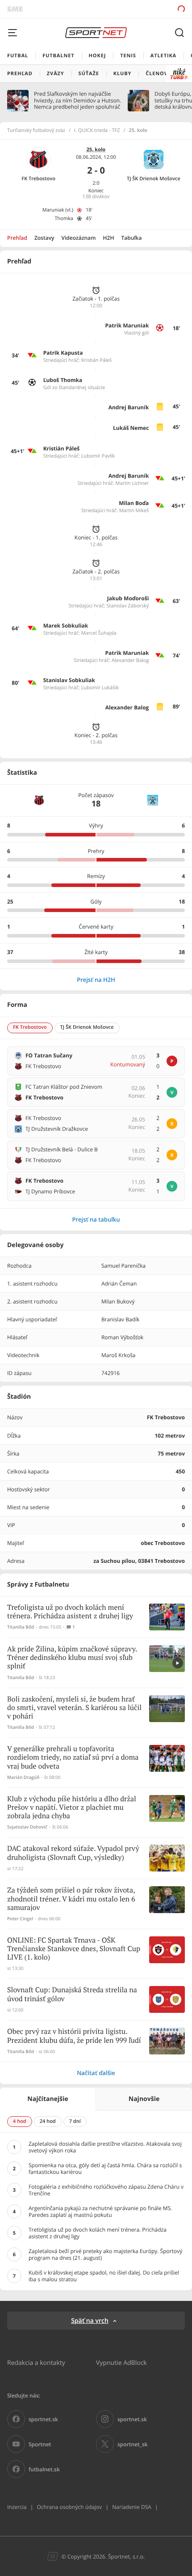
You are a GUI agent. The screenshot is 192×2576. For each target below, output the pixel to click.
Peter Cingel (20, 1919)
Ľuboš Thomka (63, 380)
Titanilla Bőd (21, 1627)
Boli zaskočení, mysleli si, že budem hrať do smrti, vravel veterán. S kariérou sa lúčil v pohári (74, 1708)
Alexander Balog (130, 660)
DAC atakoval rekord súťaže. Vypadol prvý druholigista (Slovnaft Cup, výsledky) (73, 1853)
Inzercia (17, 2507)
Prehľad (17, 238)
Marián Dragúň (23, 1777)
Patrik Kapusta (63, 353)
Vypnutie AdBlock (121, 2362)
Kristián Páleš (97, 360)
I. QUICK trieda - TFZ (97, 131)
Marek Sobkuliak (66, 626)
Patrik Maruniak (127, 325)
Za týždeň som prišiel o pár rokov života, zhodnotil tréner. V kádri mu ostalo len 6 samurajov (71, 1899)
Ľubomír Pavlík (98, 456)
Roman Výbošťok (122, 1337)
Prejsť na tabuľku (96, 1219)
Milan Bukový (118, 1301)
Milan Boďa (134, 503)
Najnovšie (144, 2099)
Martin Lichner (132, 483)
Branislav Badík (120, 1319)
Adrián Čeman (119, 1284)
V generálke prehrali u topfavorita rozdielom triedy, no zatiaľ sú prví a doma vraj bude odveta (73, 1758)
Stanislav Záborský (128, 606)
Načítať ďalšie (96, 2073)
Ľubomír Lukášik (100, 688)
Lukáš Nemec (131, 428)
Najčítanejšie (48, 2099)
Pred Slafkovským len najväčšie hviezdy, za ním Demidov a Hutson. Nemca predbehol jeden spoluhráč (77, 100)
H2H (109, 238)
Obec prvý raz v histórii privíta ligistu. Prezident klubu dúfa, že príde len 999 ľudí (74, 2036)
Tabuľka (131, 238)
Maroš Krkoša (119, 1355)
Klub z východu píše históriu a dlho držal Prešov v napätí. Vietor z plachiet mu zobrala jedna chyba (72, 1808)
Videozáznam (79, 238)
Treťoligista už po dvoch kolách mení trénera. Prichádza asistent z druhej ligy (70, 1612)
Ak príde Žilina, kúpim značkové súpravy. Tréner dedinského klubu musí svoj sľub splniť (72, 1658)
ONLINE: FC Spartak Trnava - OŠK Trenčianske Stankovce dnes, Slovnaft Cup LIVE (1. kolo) (74, 1949)
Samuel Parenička (123, 1266)
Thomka (64, 219)
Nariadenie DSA (132, 2507)
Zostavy (44, 238)
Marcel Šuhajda (99, 633)
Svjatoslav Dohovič (27, 1827)
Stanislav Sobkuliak (69, 680)
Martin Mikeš (134, 511)
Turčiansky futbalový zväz (36, 131)
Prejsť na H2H (96, 980)
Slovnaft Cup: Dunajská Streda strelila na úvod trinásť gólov (72, 1995)
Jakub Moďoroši (128, 598)
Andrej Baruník (129, 407)
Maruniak (53, 210)
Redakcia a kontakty (36, 2362)
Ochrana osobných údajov (69, 2507)
